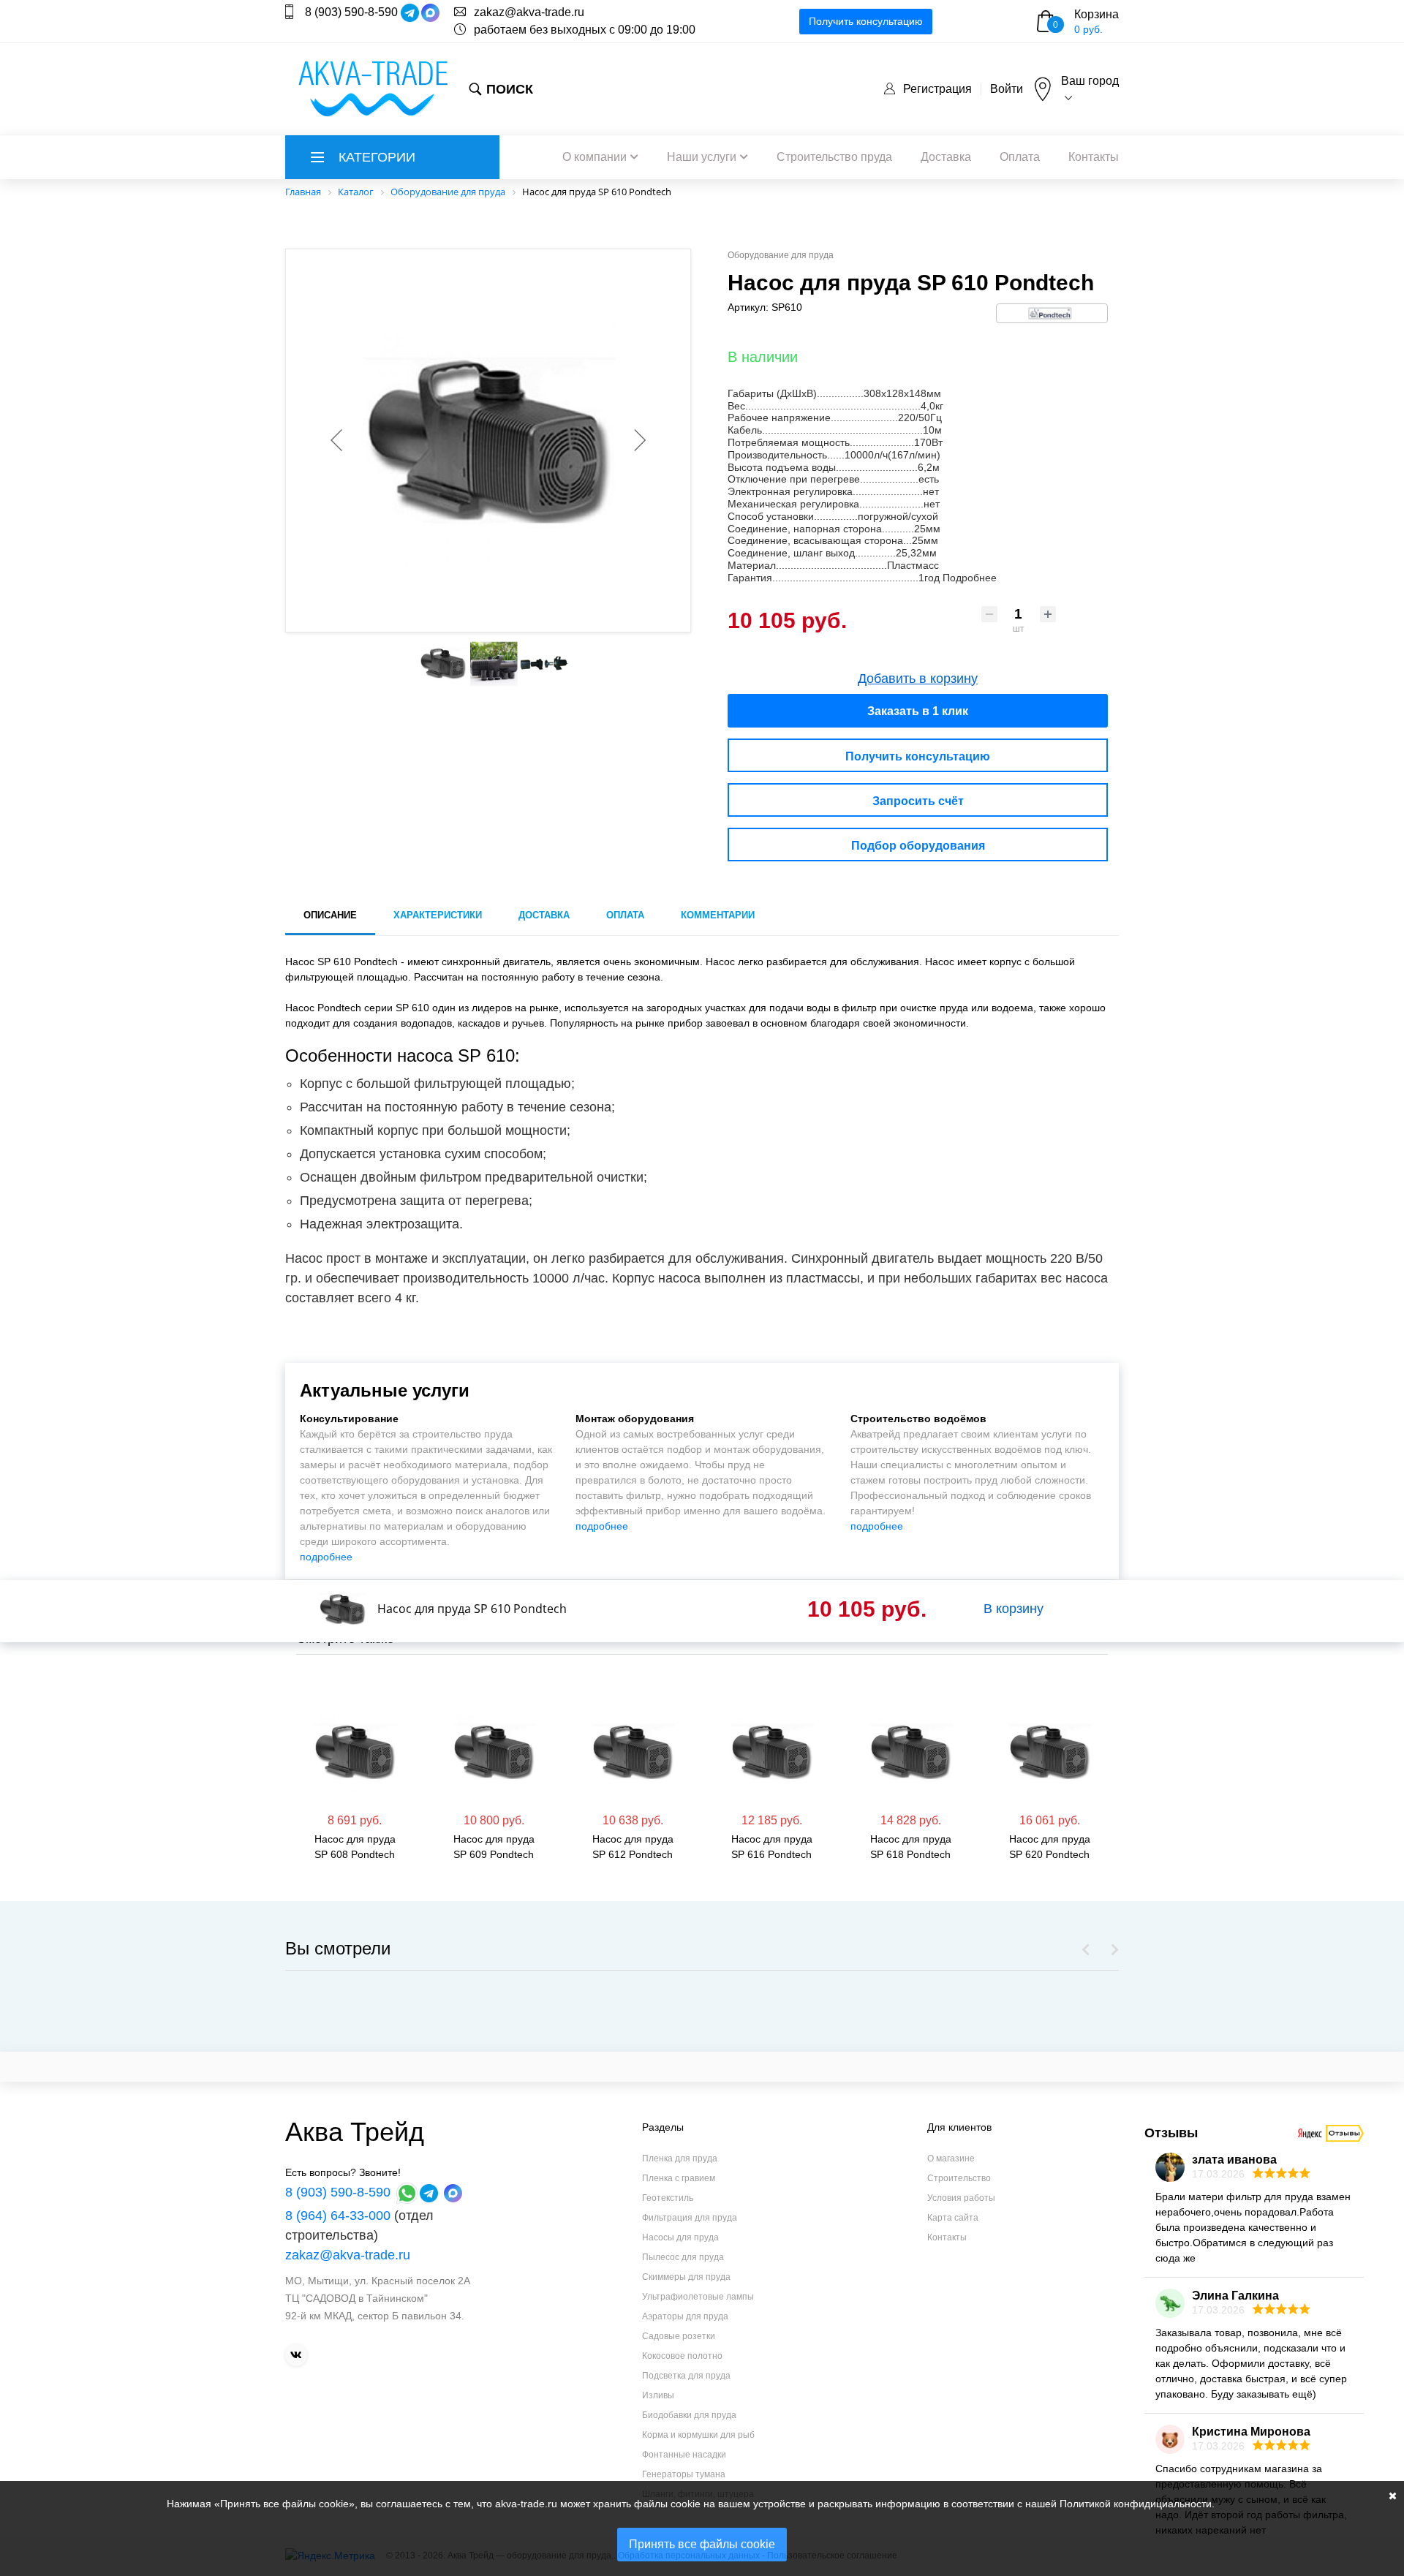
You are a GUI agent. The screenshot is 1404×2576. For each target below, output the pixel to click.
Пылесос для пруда (683, 2257)
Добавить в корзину (918, 679)
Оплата (1020, 157)
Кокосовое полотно (682, 2356)
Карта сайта (953, 2218)
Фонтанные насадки (684, 2455)
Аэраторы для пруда (685, 2316)
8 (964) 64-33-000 (338, 2216)
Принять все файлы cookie (702, 2544)
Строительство (959, 2178)
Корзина (1097, 14)
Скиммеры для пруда (686, 2277)
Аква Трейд (355, 2132)
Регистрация (937, 89)
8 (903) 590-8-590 (351, 12)
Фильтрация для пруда (690, 2218)
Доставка (946, 157)
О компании (595, 157)
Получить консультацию (866, 21)
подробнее (326, 1557)
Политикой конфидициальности (1136, 2504)
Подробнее (970, 578)
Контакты (1094, 157)
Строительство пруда (834, 157)
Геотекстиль (668, 2198)
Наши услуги (702, 157)
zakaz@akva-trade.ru (529, 12)
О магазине (951, 2158)
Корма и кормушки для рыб (698, 2435)
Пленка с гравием (679, 2178)
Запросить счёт (918, 801)
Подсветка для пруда (686, 2376)
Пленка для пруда (680, 2158)
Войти (1007, 89)
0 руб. (1088, 29)
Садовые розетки (679, 2336)
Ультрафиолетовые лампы (698, 2297)
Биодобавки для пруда (689, 2415)
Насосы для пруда (680, 2237)
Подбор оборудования (918, 846)
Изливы (658, 2395)
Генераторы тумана (684, 2474)
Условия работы (961, 2198)
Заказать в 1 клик (918, 711)
